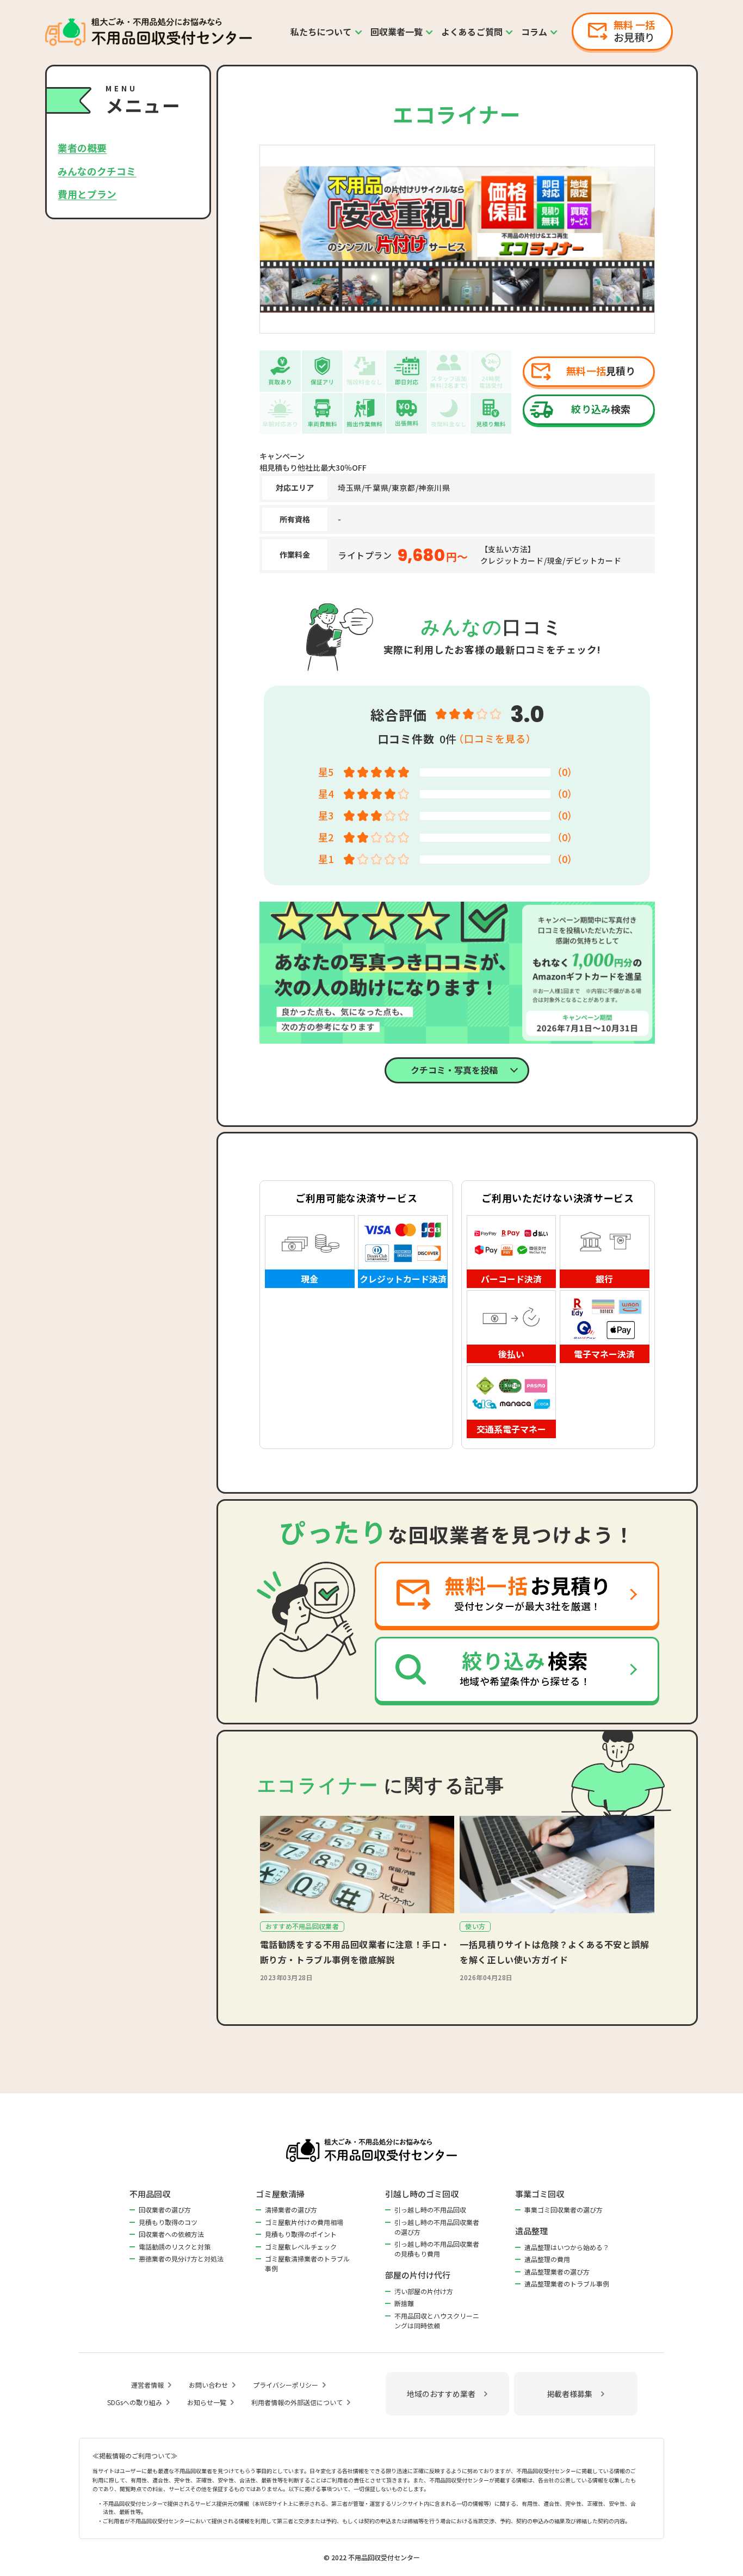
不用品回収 (150, 2194)
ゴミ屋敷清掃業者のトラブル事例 (307, 2263)
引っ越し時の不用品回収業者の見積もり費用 (437, 2249)
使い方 (475, 1926)
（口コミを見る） (495, 738)
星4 (326, 793)
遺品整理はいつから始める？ (567, 2247)
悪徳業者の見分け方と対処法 (181, 2258)
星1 (326, 859)
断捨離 (404, 2303)
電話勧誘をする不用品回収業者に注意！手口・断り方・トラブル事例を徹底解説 (355, 1952)
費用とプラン (87, 193)
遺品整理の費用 (547, 2259)
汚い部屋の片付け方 (424, 2291)
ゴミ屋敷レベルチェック (301, 2247)
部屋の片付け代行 (418, 2275)
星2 (326, 837)
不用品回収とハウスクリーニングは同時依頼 (437, 2321)
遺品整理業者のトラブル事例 (567, 2284)
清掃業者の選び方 (291, 2210)
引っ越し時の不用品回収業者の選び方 (437, 2227)
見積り (601, 371)
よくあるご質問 (472, 32)
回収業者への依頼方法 (171, 2234)
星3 (326, 815)
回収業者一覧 (397, 32)
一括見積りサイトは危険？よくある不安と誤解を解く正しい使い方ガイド (555, 1952)
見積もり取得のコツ (168, 2222)
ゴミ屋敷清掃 (280, 2194)
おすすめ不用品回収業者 (302, 1926)
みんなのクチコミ (97, 170)
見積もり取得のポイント (301, 2234)
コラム (534, 32)
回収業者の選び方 (165, 2210)
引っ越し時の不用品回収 (430, 2210)
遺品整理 (531, 2231)
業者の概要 (82, 147)
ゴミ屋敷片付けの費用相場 (304, 2222)
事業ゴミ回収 (540, 2194)
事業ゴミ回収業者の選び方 (564, 2210)
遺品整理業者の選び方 (557, 2272)
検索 (601, 409)
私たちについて (321, 32)
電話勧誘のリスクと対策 (175, 2247)
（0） (565, 772)
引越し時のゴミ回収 (422, 2194)
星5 (326, 772)
